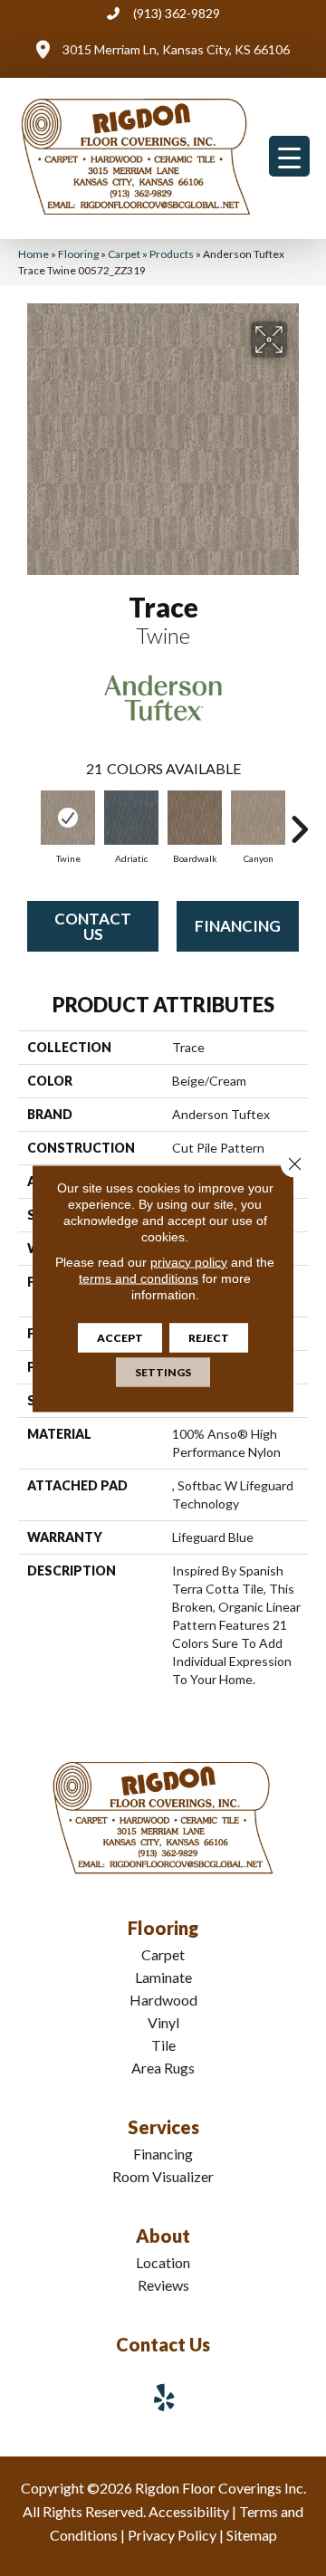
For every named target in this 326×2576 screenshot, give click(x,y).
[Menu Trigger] (289, 156)
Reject (209, 1337)
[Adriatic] (131, 818)
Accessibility (189, 2511)
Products (172, 254)
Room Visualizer (163, 2176)
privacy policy (189, 1261)
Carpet (124, 254)
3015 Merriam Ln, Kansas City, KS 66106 (176, 49)
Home (34, 254)
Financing (238, 926)
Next (299, 820)
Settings (163, 1371)
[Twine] (68, 818)
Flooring (78, 254)
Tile (163, 2045)
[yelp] (165, 2397)
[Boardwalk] (195, 818)
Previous (27, 820)
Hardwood (163, 2000)
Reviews (163, 2285)
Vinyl (163, 2022)
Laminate (163, 1977)
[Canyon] (258, 818)
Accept (120, 1337)
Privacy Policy (172, 2535)
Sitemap (252, 2535)
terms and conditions (139, 1278)
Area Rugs (163, 2068)
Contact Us (93, 926)
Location (163, 2262)
